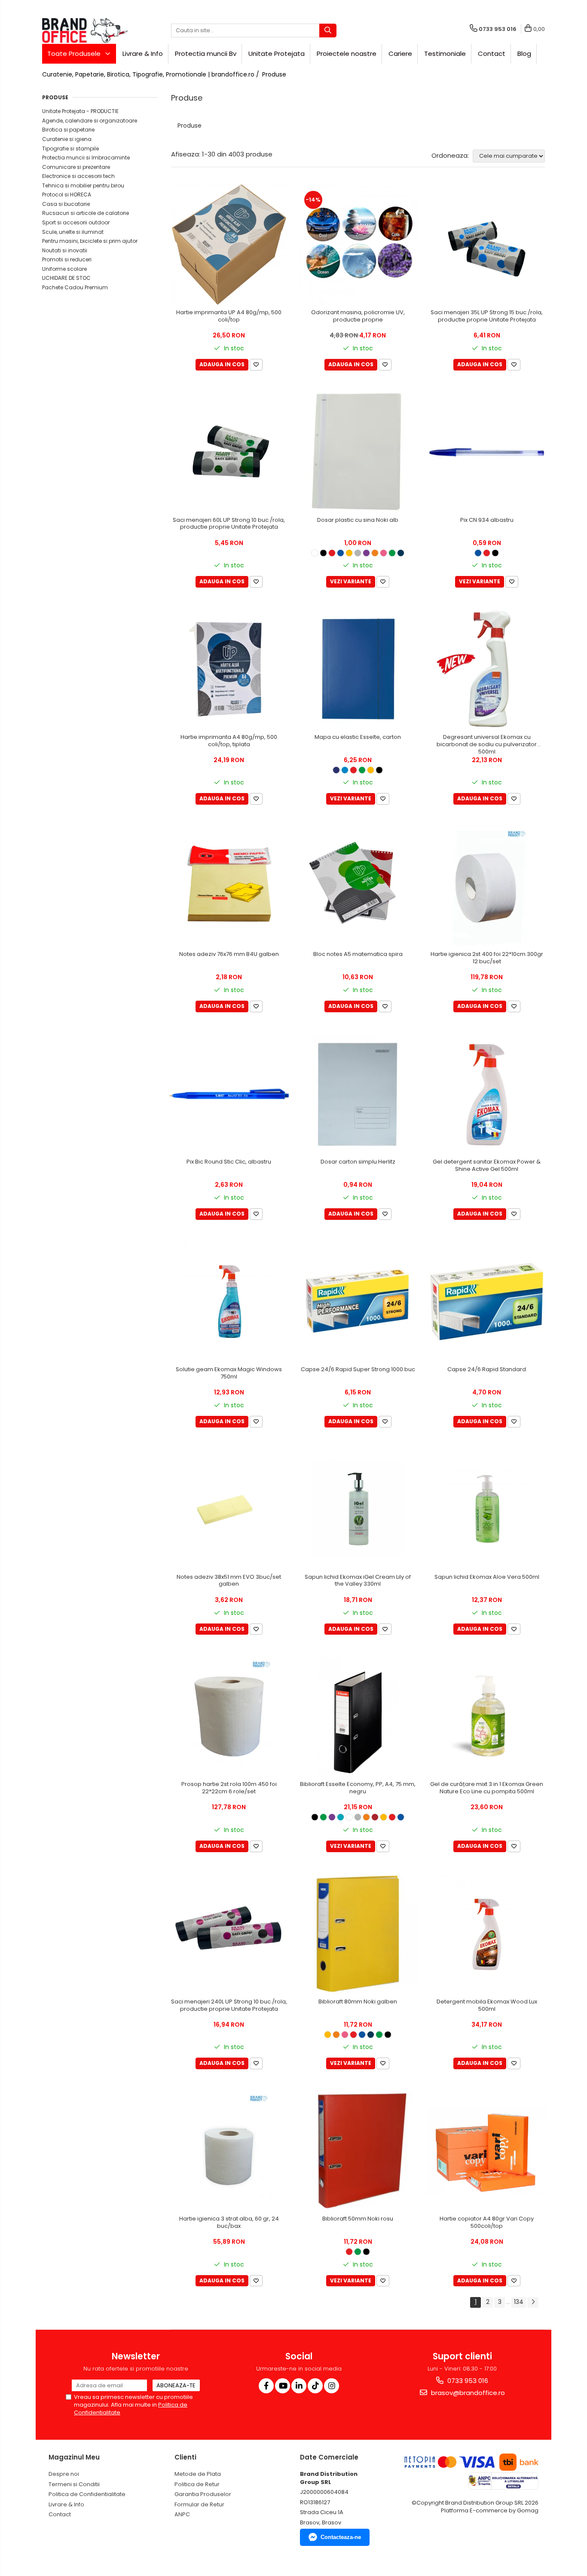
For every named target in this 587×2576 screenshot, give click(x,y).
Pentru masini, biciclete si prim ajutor (90, 241)
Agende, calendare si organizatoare (90, 121)
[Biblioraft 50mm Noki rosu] (358, 2151)
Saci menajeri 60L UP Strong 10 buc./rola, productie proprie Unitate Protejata (229, 524)
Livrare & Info (143, 54)
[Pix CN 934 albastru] (487, 452)
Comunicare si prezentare (76, 167)
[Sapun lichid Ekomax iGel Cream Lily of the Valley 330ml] (358, 1509)
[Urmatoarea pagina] (533, 2302)
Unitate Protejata (277, 54)
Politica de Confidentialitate (87, 2494)
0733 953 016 (467, 2381)
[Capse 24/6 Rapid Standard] (487, 1302)
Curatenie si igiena (67, 139)
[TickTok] (315, 2386)
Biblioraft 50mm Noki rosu (358, 2219)
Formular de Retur (199, 2504)
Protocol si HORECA (67, 195)
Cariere (400, 54)
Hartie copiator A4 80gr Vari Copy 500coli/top (487, 2223)
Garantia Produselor (203, 2494)
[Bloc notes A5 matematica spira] (358, 886)
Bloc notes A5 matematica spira (358, 954)
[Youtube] (283, 2386)
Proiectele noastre (347, 54)
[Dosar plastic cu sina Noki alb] (358, 452)
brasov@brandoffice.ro (467, 2393)
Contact (492, 54)
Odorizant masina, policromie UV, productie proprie (358, 316)
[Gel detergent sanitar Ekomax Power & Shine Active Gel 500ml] (487, 1094)
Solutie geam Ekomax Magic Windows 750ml (229, 1373)
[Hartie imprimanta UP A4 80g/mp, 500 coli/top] (229, 245)
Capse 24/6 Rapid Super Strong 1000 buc (358, 1370)
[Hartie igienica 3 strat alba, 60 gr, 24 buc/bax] (229, 2151)
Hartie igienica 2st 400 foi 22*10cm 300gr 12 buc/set (487, 958)
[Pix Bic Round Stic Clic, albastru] (229, 1094)
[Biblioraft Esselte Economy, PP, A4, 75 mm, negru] (358, 1716)
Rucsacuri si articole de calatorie (86, 213)
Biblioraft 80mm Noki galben (358, 2002)
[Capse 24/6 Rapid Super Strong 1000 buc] (358, 1302)
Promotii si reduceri (67, 259)
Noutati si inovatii (65, 250)
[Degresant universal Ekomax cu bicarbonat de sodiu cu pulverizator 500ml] (487, 669)
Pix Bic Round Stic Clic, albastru (229, 1162)
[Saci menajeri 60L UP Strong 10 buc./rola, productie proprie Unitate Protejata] (229, 452)
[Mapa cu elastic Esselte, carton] (358, 669)
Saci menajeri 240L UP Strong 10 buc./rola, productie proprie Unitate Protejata (229, 2006)
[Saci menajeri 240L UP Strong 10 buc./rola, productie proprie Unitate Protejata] (229, 1934)
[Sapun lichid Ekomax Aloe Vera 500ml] (487, 1509)
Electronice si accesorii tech (78, 176)
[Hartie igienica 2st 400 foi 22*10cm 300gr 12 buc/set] (487, 886)
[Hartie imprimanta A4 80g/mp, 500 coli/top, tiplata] (229, 669)
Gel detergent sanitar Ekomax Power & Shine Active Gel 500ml (487, 1166)
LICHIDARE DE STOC (66, 278)
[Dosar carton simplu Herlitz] (358, 1094)
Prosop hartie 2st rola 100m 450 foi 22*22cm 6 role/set (229, 1788)
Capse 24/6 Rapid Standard (487, 1370)
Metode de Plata (198, 2474)
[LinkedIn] (299, 2386)
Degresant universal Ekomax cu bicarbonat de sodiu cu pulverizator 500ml (487, 745)
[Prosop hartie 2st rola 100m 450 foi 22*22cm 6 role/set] (229, 1716)
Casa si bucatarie (66, 204)
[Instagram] (332, 2386)
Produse (274, 74)
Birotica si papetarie (68, 130)
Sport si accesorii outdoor (76, 222)
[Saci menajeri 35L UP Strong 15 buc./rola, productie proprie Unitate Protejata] (487, 245)
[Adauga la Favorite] (256, 365)
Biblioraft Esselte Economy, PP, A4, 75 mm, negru (358, 1788)
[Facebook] (266, 2386)
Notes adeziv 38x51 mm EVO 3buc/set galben (229, 1581)
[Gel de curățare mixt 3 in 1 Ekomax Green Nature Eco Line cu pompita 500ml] (487, 1716)
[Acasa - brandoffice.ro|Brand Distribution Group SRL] (85, 31)
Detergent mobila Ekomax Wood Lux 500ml (487, 2006)
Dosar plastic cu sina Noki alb (358, 520)
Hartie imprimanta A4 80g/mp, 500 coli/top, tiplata (229, 741)
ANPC (182, 2514)
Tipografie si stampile (70, 149)
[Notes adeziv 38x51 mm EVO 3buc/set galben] (229, 1509)
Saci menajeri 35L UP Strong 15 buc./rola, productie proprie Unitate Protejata (487, 316)
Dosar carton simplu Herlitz (358, 1162)
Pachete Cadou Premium (75, 287)
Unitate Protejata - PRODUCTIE (80, 111)
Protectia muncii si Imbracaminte (86, 158)
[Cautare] (328, 31)
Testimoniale (445, 54)
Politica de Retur (197, 2484)
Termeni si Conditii (74, 2484)
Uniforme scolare (64, 269)
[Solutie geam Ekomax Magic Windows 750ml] (229, 1302)
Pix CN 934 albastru (487, 520)
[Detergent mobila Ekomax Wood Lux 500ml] (487, 1934)
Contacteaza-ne (341, 2537)
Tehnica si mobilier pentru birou (83, 185)
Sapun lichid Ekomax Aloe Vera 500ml (487, 1577)
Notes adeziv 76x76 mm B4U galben (229, 954)
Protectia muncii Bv (206, 54)
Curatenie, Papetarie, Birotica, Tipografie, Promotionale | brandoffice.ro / (151, 74)
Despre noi (64, 2474)
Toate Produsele (75, 54)
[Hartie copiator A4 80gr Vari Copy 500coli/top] (487, 2151)
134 (519, 2302)
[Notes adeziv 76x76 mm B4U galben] (229, 886)
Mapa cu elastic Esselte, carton (358, 737)
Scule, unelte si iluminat (73, 232)
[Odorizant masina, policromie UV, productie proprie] (358, 245)
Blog (524, 54)
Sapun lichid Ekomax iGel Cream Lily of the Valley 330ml (358, 1581)
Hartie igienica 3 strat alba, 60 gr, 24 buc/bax (229, 2223)
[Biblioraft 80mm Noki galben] (358, 1934)
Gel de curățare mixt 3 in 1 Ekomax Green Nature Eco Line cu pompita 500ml (487, 1788)
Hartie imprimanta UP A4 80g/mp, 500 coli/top (229, 316)
